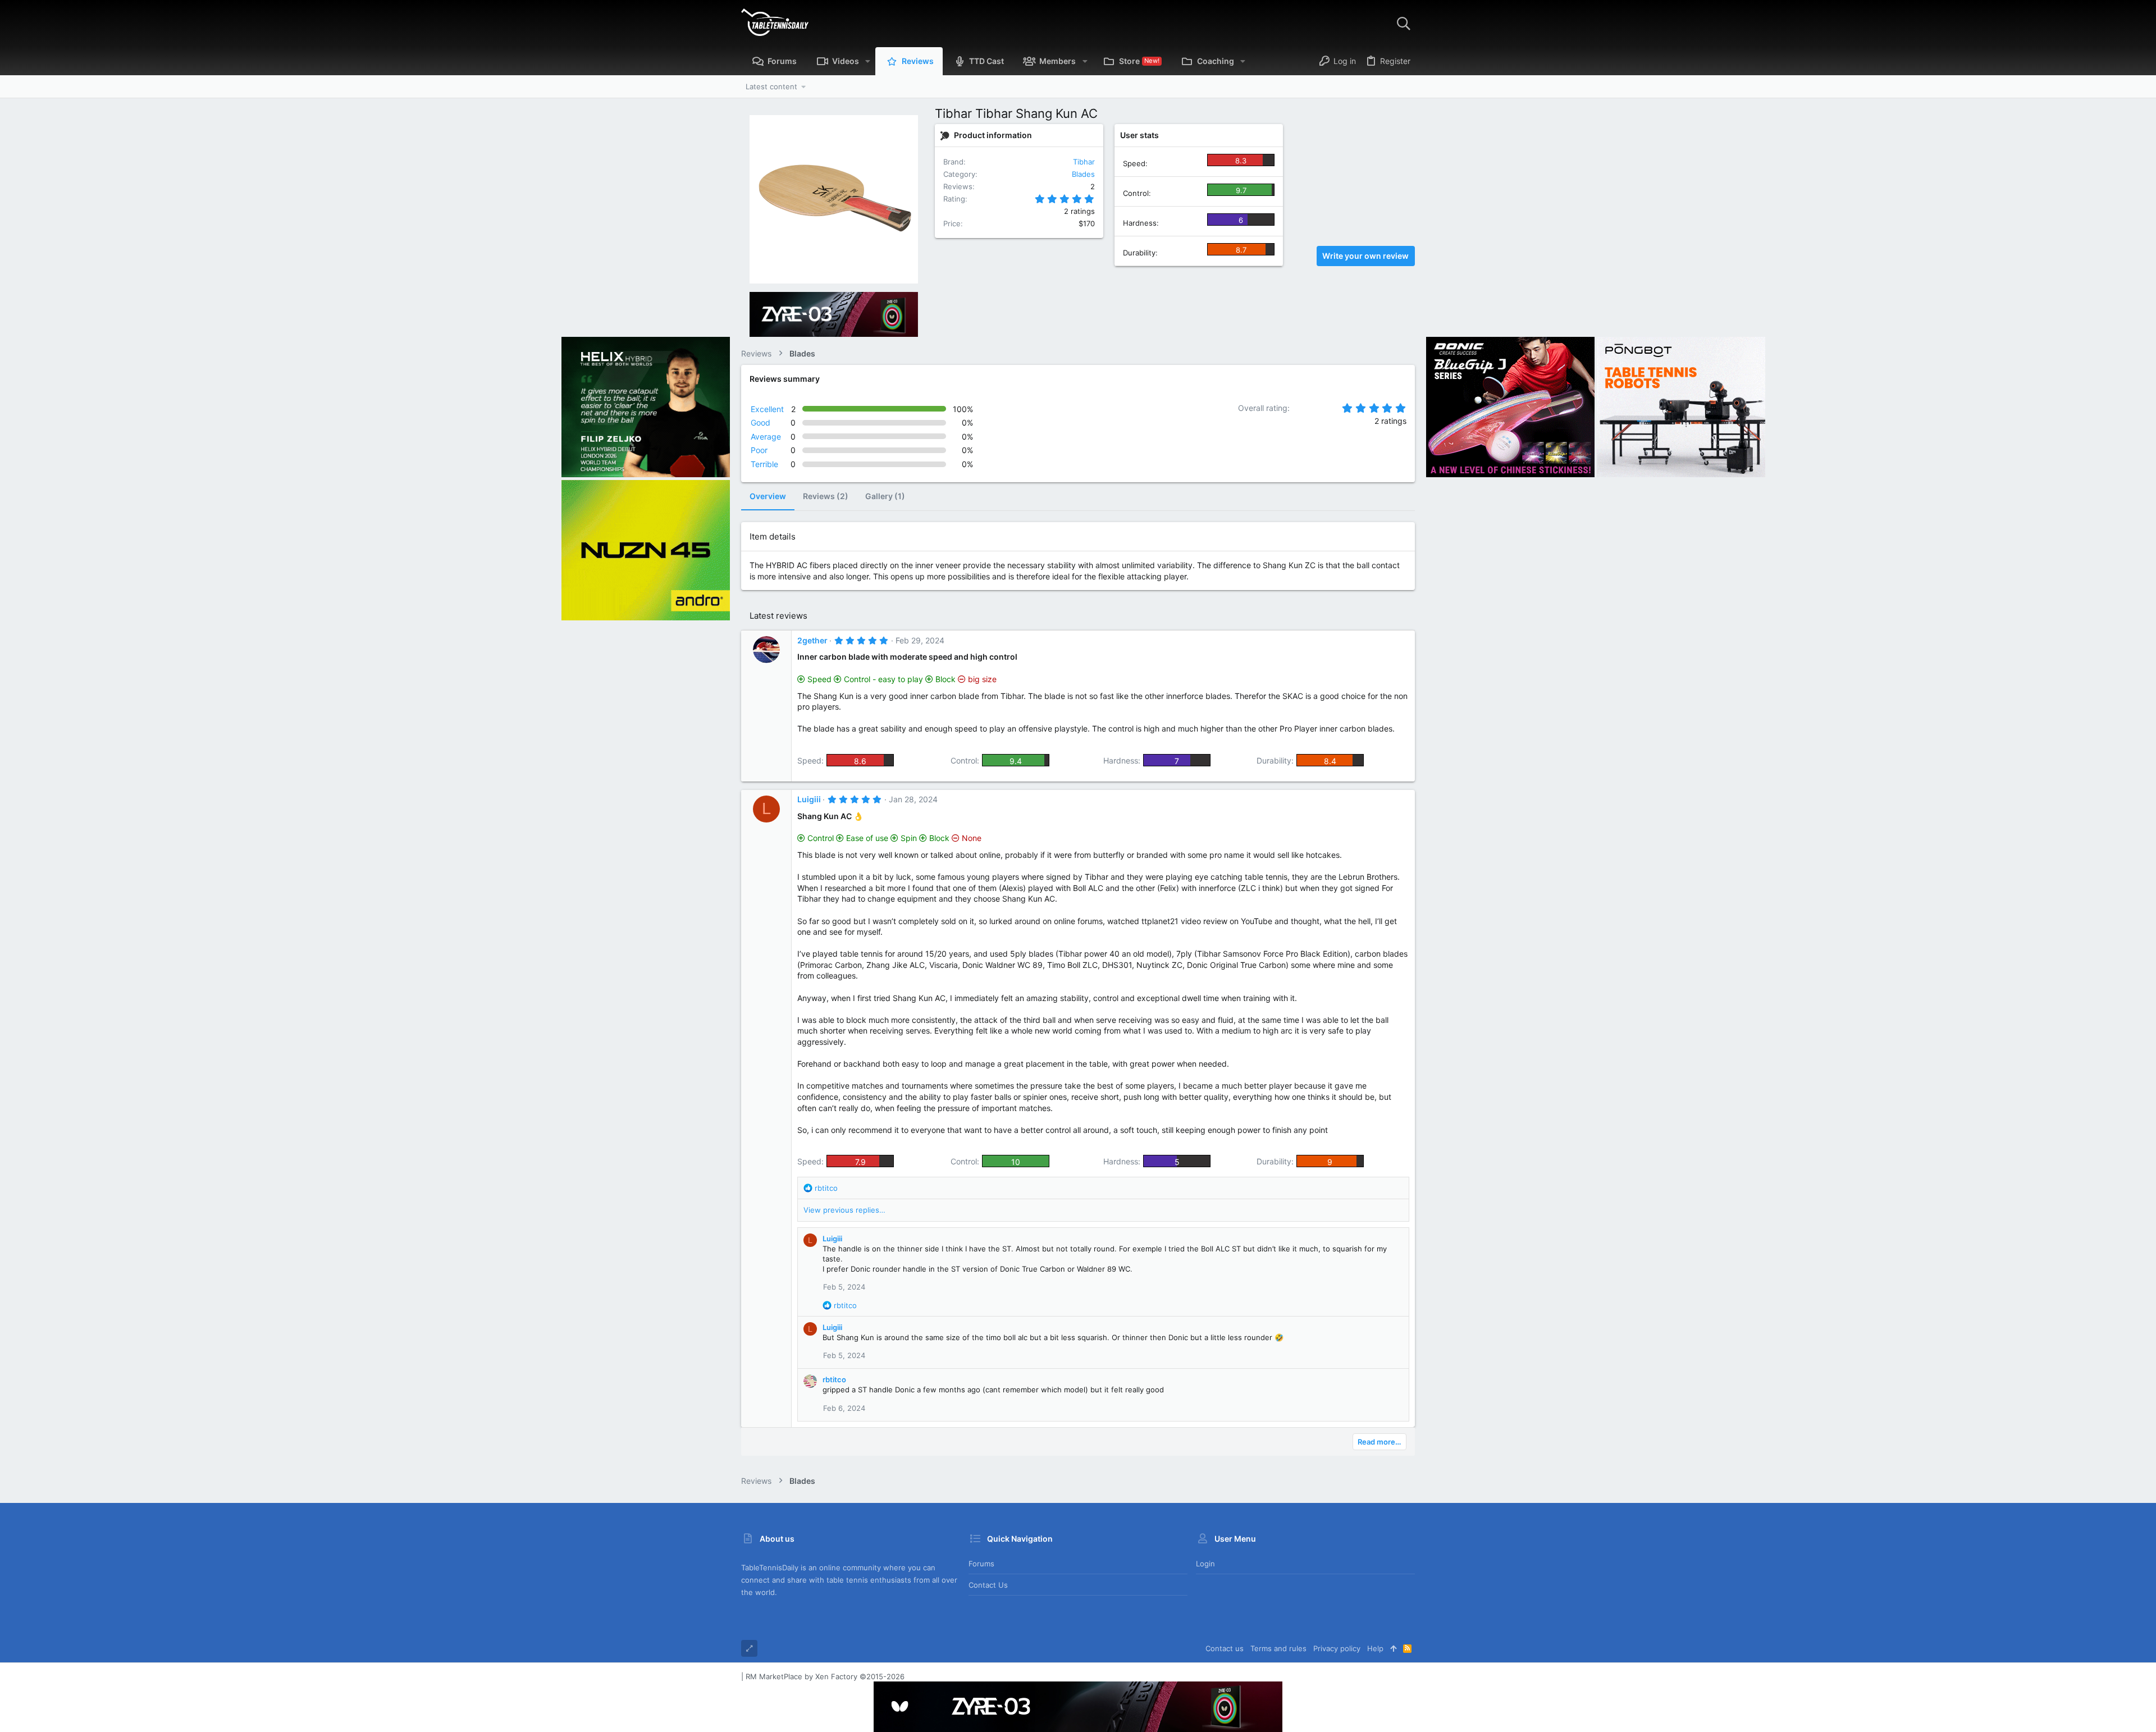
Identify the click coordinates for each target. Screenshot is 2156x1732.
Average (766, 437)
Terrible (764, 464)
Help (1375, 1648)
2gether (812, 640)
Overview (768, 496)
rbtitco (834, 1379)
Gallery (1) (885, 496)
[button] (868, 61)
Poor (759, 450)
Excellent (767, 409)
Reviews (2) (826, 496)
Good (760, 422)
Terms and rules (1278, 1648)
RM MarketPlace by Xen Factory (825, 1676)
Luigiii (809, 799)
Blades (1083, 174)
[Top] (1393, 1648)
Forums (981, 1564)
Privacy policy (1337, 1648)
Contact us (988, 1585)
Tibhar (1084, 162)
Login (1205, 1564)
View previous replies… (844, 1210)
